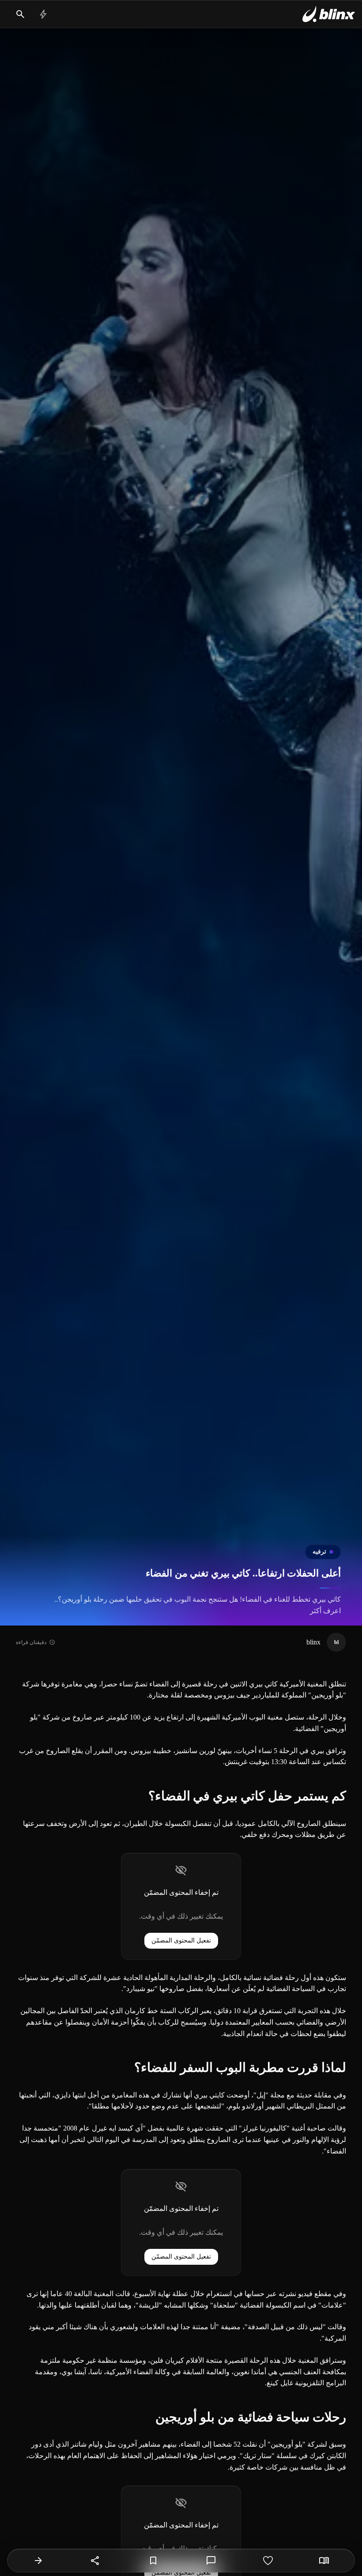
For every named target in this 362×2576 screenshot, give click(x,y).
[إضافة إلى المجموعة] (153, 2561)
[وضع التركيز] (324, 2561)
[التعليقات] (211, 2561)
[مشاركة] (95, 2561)
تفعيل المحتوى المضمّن (181, 1940)
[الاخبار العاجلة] (43, 14)
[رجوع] (38, 2561)
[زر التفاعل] (268, 2561)
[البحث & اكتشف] (20, 14)
